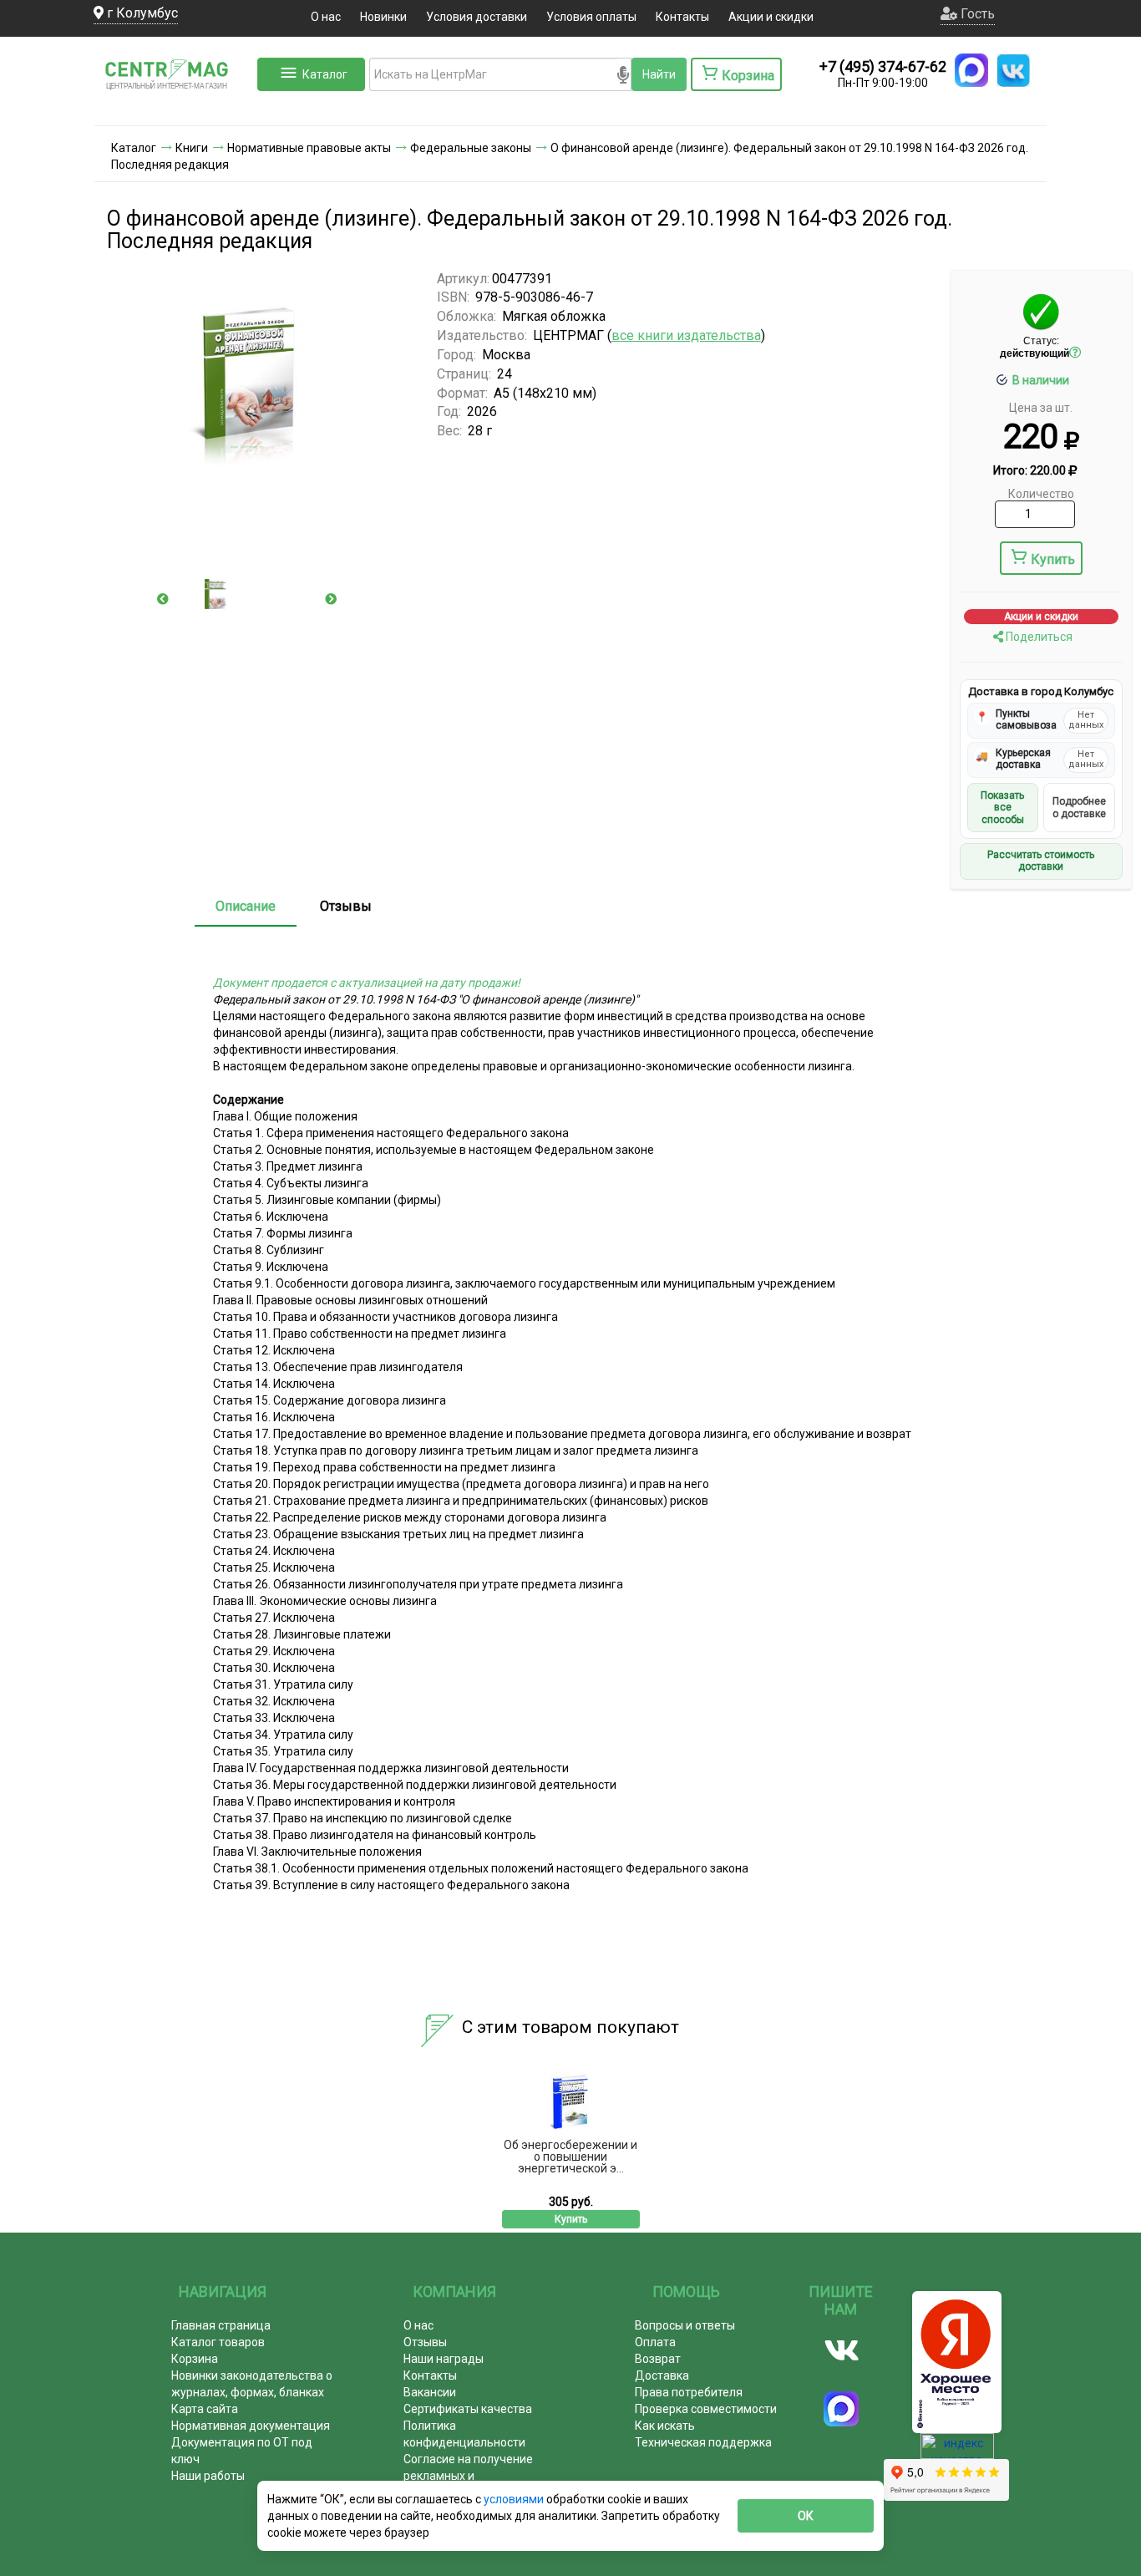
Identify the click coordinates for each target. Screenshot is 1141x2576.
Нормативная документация (251, 2426)
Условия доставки (477, 17)
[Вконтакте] (842, 2350)
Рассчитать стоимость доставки (1041, 861)
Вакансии (430, 2392)
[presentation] (163, 599)
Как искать (665, 2426)
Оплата (655, 2342)
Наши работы (208, 2476)
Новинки (383, 17)
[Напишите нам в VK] (1013, 70)
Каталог (325, 74)
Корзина (195, 2359)
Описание (246, 906)
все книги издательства (686, 335)
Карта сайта (205, 2409)
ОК (806, 2516)
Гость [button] (976, 14)
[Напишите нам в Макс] (971, 70)
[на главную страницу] (174, 109)
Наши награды (444, 2359)
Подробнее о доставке (1079, 807)
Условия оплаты (591, 17)
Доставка (662, 2375)
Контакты (682, 17)
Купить (1053, 559)
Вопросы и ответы (685, 2325)
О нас (326, 17)
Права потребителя (689, 2392)
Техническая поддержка (703, 2442)
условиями (515, 2499)
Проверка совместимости (706, 2409)
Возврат (658, 2359)
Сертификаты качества (468, 2409)
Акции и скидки (771, 17)
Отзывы (346, 906)
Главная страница (221, 2325)
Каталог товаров (218, 2342)
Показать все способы (1002, 808)
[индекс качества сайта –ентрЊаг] (957, 2452)
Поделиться (1038, 637)
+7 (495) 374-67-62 (883, 66)
